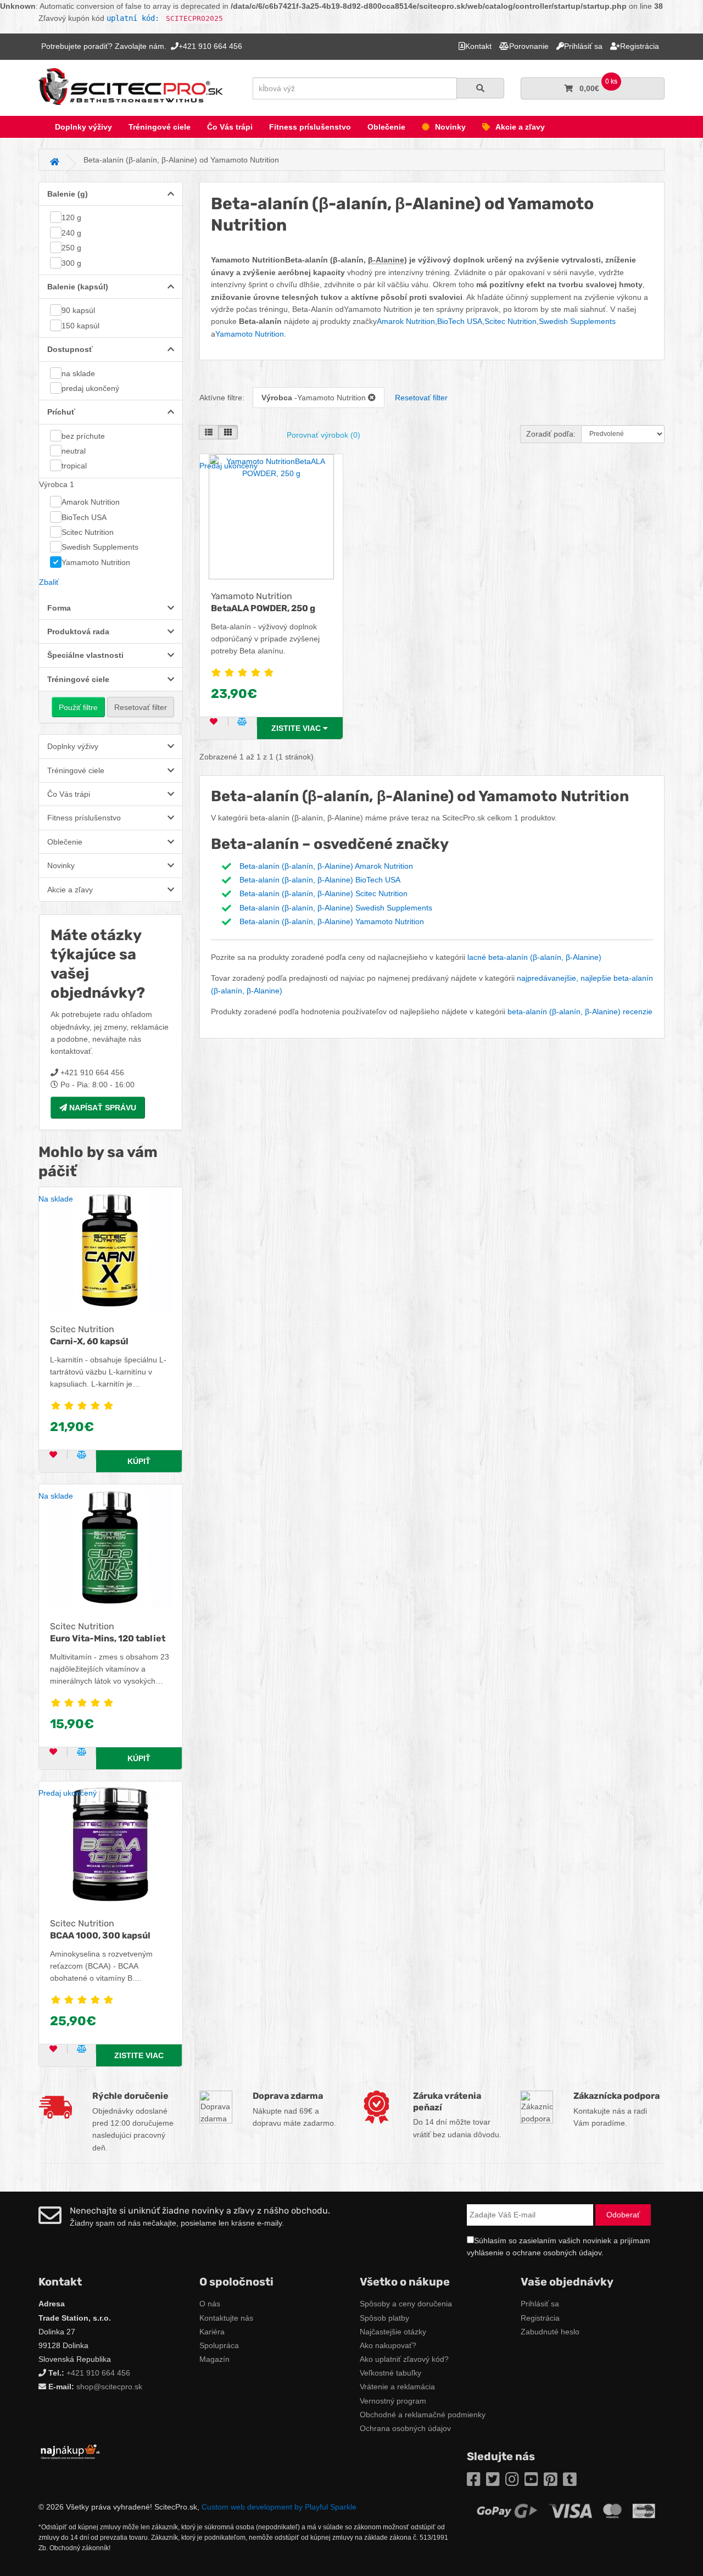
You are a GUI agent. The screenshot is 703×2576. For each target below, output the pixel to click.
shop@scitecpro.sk (109, 2387)
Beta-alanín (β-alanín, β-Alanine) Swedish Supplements (336, 908)
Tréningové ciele (160, 127)
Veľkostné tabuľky (390, 2373)
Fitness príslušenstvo (310, 127)
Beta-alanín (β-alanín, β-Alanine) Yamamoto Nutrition (332, 921)
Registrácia (540, 2318)
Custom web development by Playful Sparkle (279, 2507)
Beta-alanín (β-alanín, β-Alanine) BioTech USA (320, 880)
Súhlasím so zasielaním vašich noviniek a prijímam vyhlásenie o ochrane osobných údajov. (559, 2247)
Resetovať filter (141, 707)
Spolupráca (219, 2345)
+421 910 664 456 (98, 2373)
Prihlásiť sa (540, 2304)
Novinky (450, 127)
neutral (74, 451)
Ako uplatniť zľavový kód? (404, 2359)
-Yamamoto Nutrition (315, 398)
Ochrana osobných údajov (405, 2428)
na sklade (78, 373)
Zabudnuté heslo (550, 2332)
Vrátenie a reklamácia (397, 2387)
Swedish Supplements (100, 547)
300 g (71, 263)
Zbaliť (49, 582)
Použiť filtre (78, 707)
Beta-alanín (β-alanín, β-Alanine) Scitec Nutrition (323, 893)
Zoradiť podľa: (551, 434)
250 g (71, 248)
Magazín (214, 2359)
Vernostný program (393, 2401)
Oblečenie (386, 127)
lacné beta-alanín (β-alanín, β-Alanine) (534, 957)
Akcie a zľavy (520, 127)
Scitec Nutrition (88, 532)
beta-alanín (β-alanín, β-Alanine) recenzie (580, 1012)
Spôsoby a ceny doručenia (406, 2304)
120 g (71, 217)
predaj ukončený (90, 388)
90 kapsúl (78, 310)
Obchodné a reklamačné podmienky (423, 2415)
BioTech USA (84, 517)
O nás (210, 2304)
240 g (71, 233)
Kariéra (212, 2332)
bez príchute (83, 436)
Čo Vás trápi (230, 127)
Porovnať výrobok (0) (323, 435)
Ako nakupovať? (388, 2345)
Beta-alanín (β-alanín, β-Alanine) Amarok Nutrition (326, 866)
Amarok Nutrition (91, 502)
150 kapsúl (80, 326)
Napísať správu (102, 1108)
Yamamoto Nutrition (96, 562)
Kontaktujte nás (226, 2318)
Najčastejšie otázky (393, 2332)
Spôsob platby (384, 2318)
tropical (74, 466)
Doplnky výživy (83, 127)
